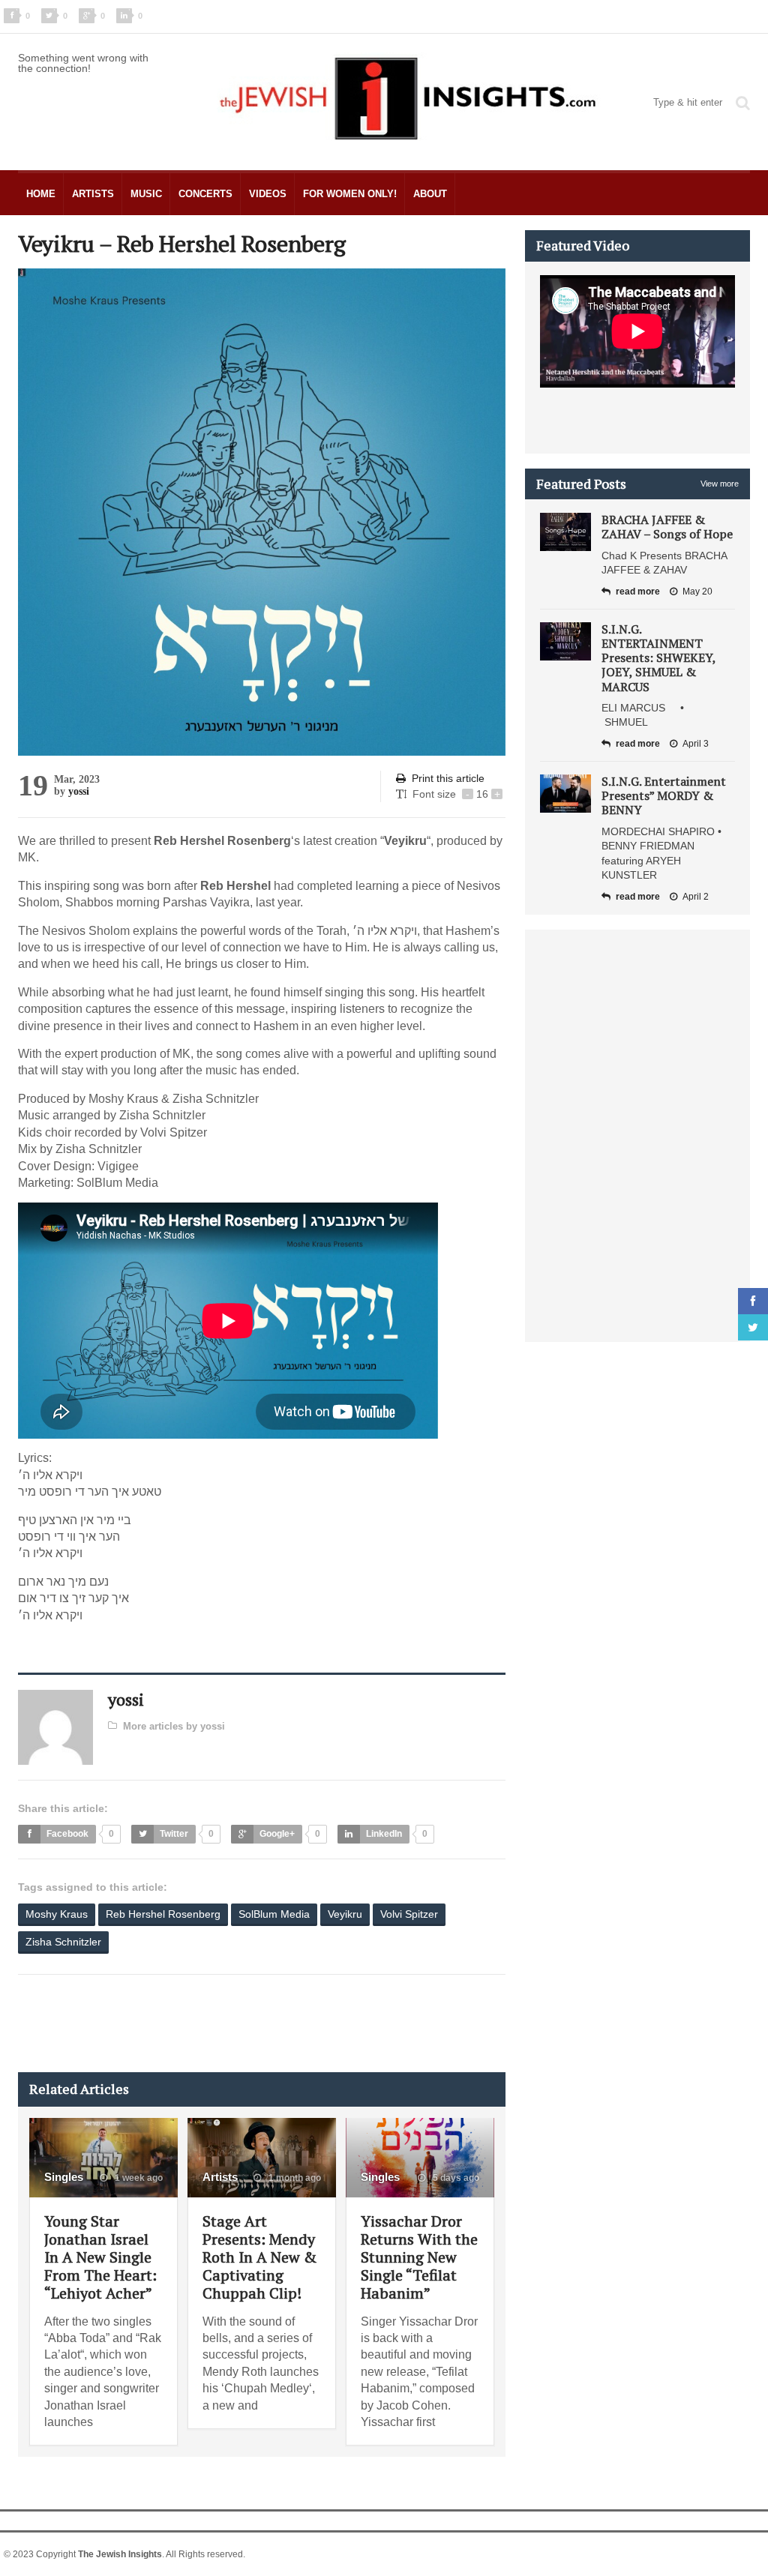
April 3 (696, 744)
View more (720, 484)
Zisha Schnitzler (63, 1942)
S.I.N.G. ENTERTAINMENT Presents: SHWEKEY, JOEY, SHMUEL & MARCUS (658, 658)
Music (146, 194)
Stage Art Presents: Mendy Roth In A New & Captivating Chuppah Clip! (259, 2257)
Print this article (448, 778)
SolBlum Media (274, 1914)
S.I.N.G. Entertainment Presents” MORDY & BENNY (664, 795)
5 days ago (455, 2178)
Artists (93, 194)
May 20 (697, 592)
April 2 (696, 897)
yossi (79, 791)
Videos (268, 194)
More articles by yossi (174, 1726)
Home (41, 194)
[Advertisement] (291, 2023)
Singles (64, 2177)
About (430, 194)
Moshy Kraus (57, 1914)
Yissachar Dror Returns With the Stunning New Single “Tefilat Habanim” (419, 2257)
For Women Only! (350, 194)
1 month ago (294, 2178)
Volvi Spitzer (409, 1914)
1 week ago (138, 2178)
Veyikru (345, 1914)
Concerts (205, 194)
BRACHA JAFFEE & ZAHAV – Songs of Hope (667, 527)
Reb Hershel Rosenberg (163, 1914)
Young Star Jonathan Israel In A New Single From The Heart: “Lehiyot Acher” (100, 2257)
